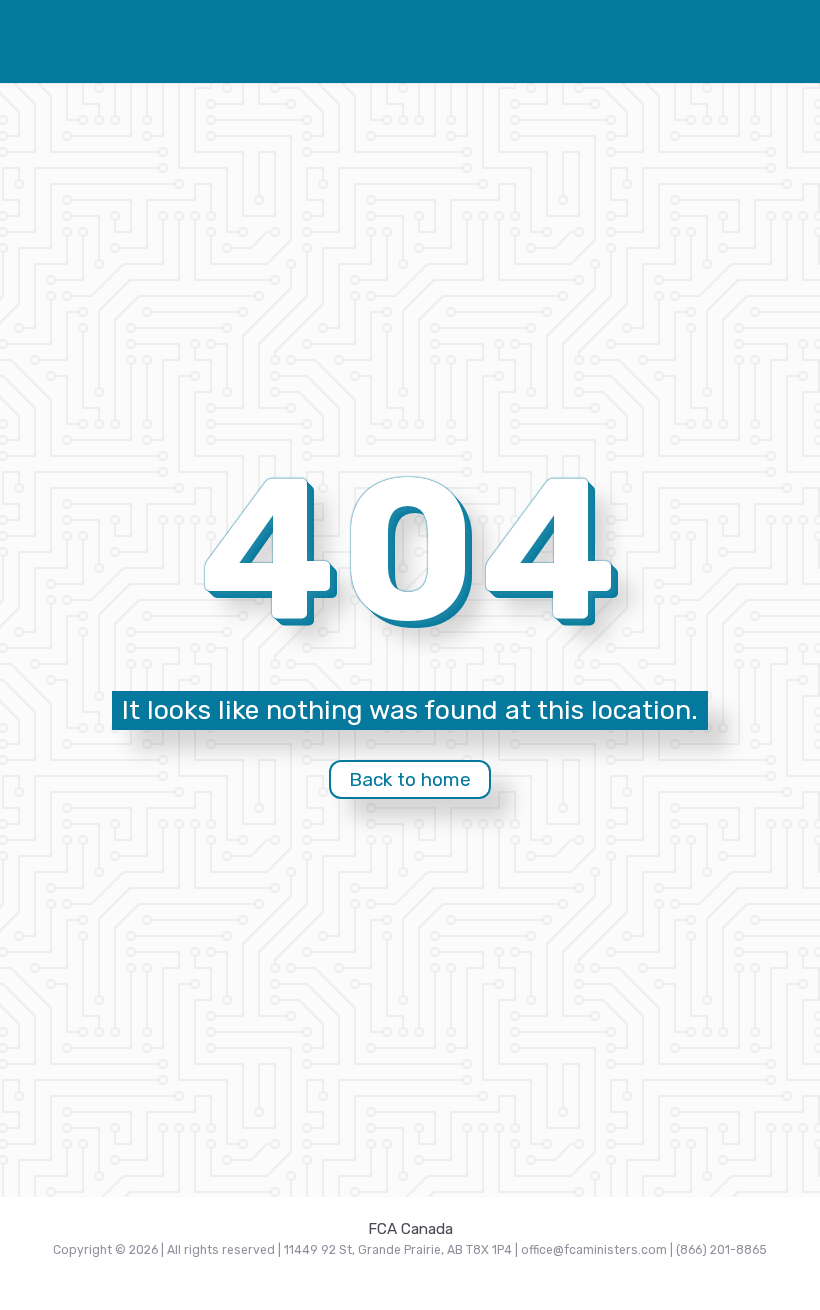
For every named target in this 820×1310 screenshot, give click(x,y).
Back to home (410, 779)
